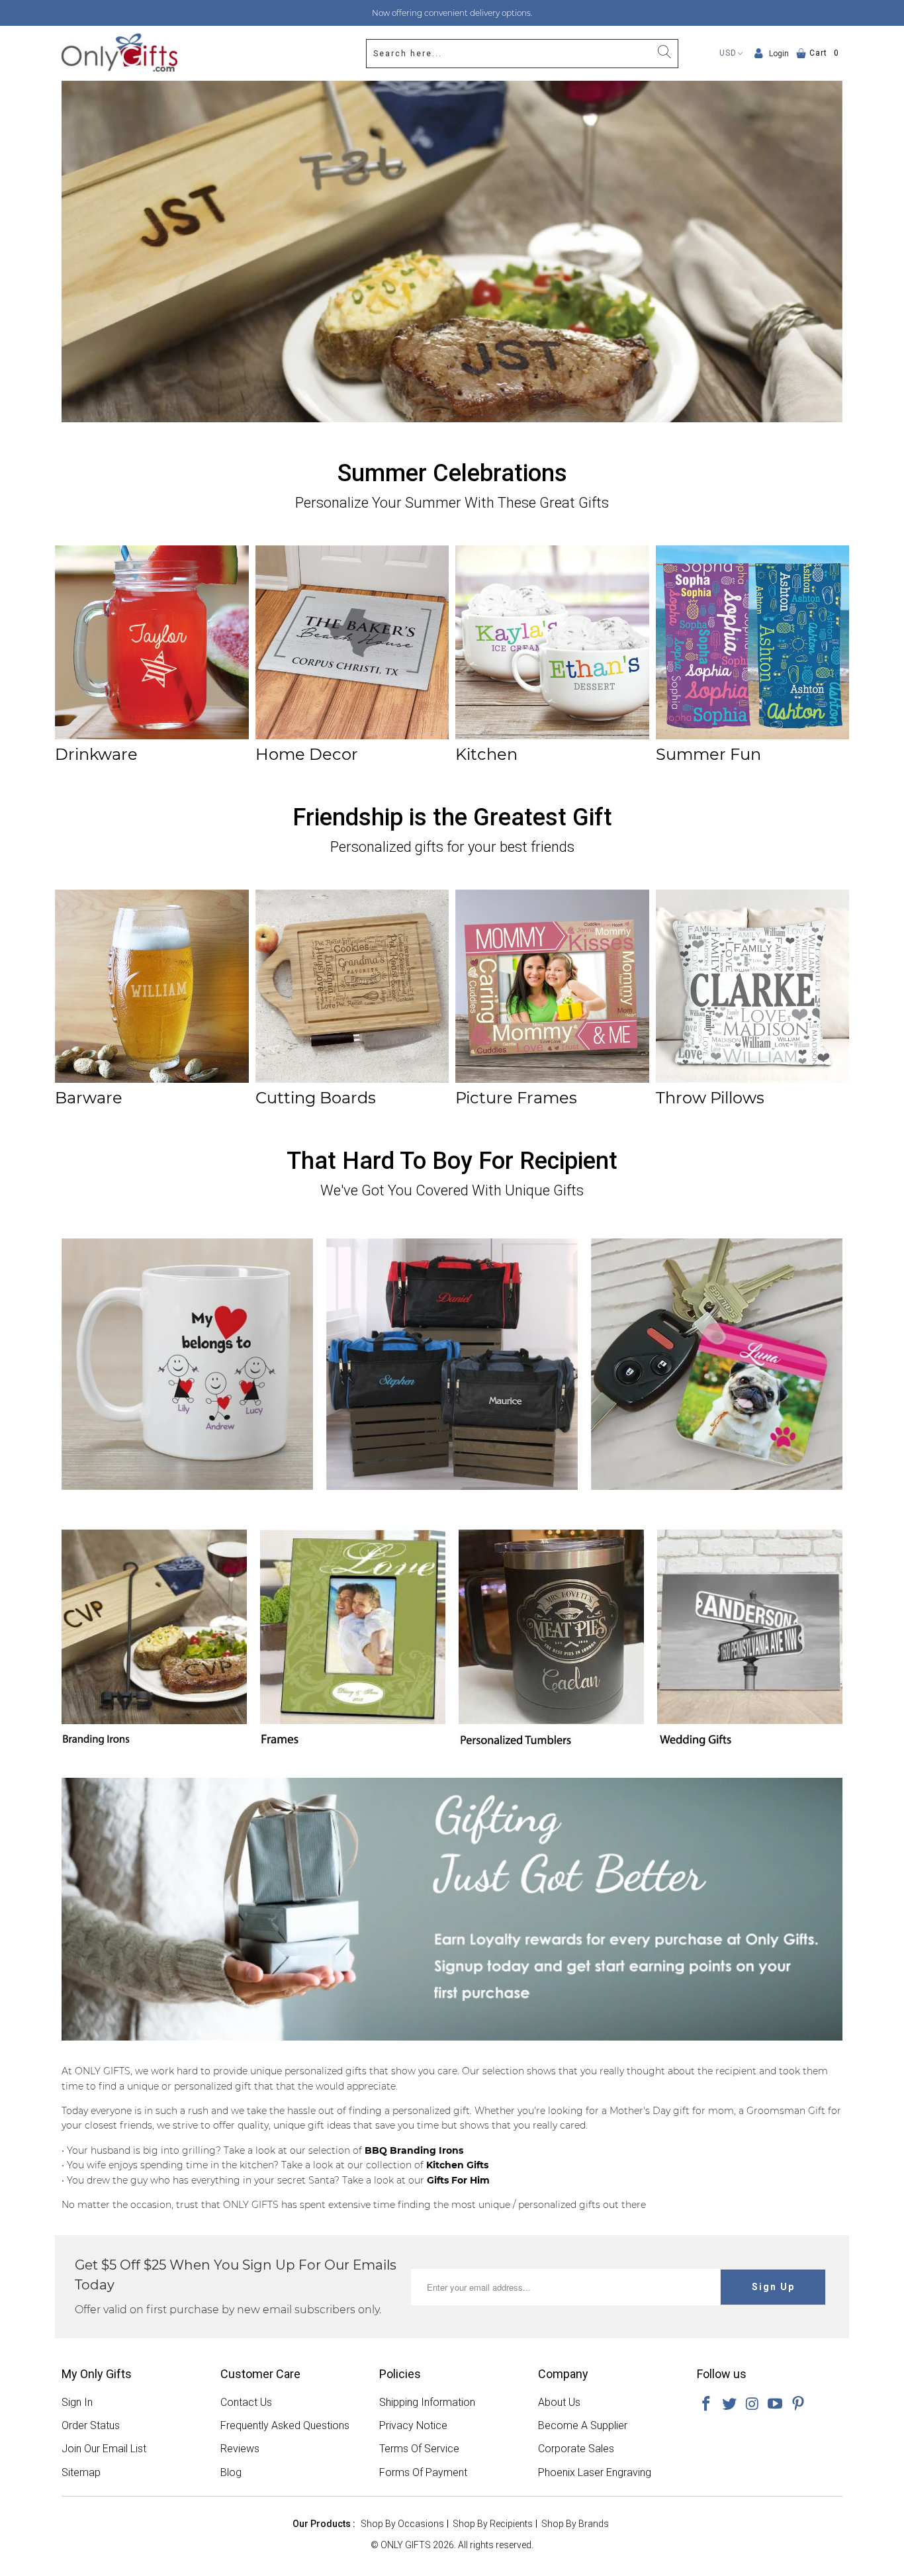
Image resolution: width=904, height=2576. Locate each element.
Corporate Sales (576, 2449)
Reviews (240, 2449)
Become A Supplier (583, 2425)
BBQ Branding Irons (414, 2150)
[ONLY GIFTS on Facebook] (707, 2405)
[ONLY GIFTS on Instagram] (752, 2405)
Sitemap (81, 2472)
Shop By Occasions (402, 2524)
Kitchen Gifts (457, 2165)
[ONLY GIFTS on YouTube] (776, 2405)
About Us (559, 2402)
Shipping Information (427, 2402)
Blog (231, 2472)
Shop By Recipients (493, 2524)
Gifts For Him (458, 2180)
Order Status (91, 2425)
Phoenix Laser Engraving (595, 2472)
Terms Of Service (419, 2449)
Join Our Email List (104, 2449)
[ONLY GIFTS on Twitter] (730, 2405)
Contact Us (246, 2402)
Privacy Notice (413, 2425)
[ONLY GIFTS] (119, 53)
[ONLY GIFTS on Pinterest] (799, 2405)
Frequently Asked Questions (285, 2425)
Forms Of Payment (423, 2472)
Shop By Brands (575, 2524)
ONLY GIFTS (406, 2545)
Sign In (77, 2402)
